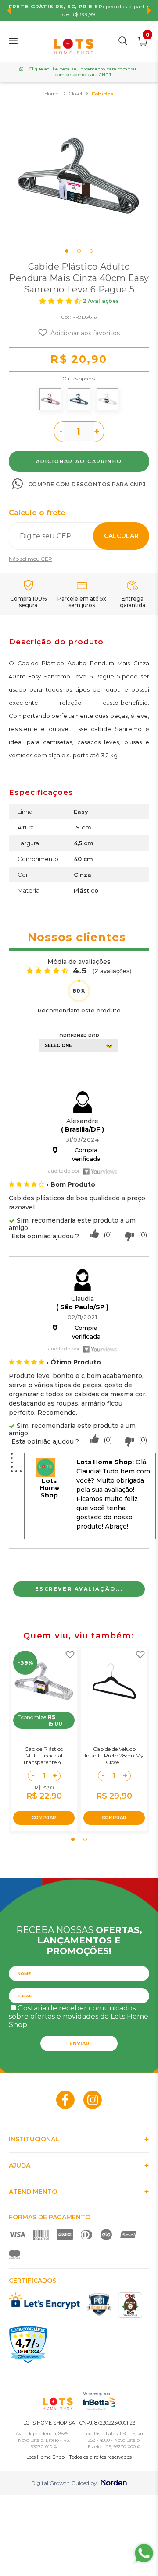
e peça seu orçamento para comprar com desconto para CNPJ (83, 72)
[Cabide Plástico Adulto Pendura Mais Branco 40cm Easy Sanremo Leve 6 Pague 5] (108, 399)
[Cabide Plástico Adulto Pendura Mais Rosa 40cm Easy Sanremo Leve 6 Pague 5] (50, 399)
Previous (9, 11)
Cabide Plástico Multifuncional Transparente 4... (44, 1755)
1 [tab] (67, 251)
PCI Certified (99, 2304)
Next (149, 11)
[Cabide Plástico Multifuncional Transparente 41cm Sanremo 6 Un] (44, 1681)
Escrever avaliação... (79, 1589)
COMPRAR (44, 1818)
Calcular (121, 536)
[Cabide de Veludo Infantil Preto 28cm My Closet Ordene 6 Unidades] (114, 1681)
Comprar (79, 461)
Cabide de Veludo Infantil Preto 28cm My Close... (114, 1755)
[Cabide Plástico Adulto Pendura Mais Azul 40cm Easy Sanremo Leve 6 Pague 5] (79, 399)
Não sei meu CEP (31, 559)
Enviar (79, 2043)
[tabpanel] (79, 175)
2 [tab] (79, 251)
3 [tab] (91, 251)
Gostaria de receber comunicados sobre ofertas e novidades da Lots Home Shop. (79, 2016)
